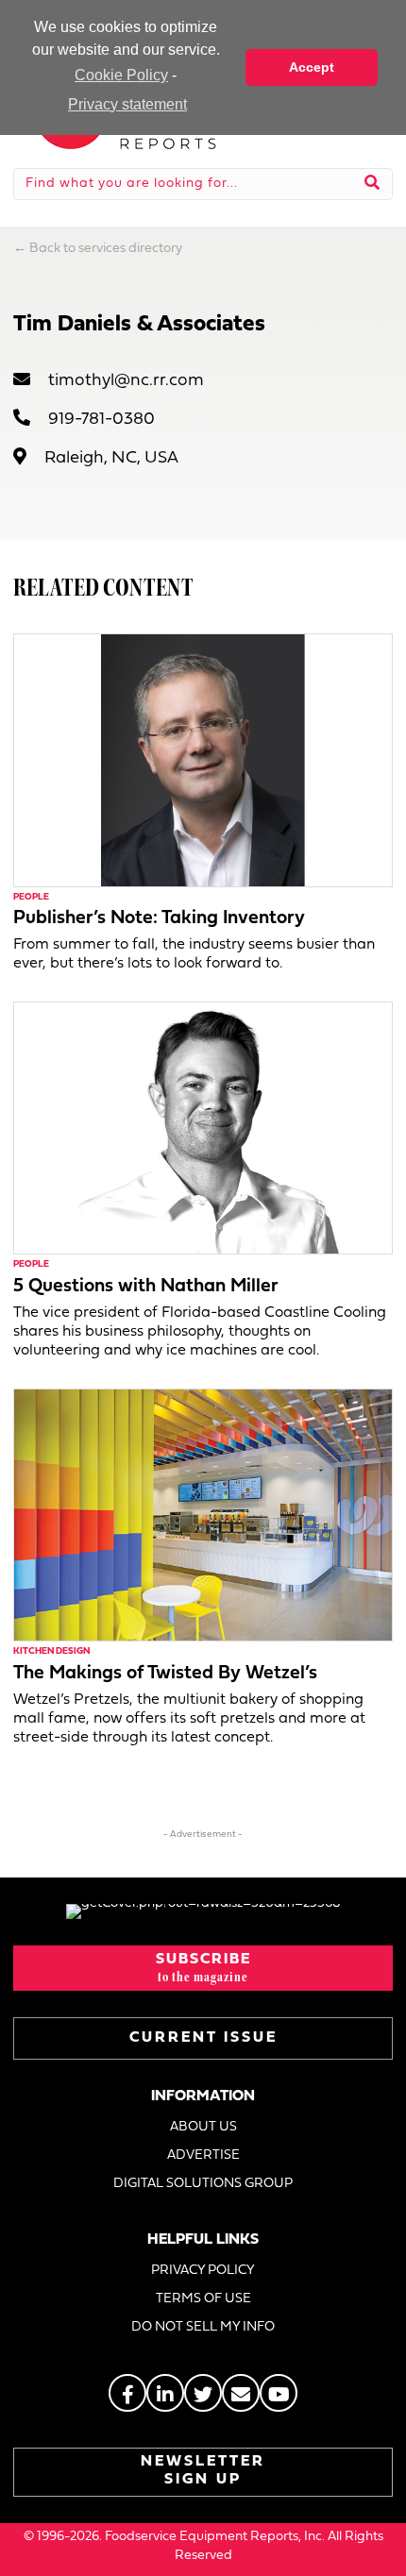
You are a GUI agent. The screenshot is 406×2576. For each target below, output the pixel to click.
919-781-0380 (101, 420)
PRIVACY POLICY (203, 2271)
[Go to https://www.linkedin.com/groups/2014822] (165, 2393)
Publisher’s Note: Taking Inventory (159, 918)
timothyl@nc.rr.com (126, 381)
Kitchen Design (51, 1651)
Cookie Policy (121, 75)
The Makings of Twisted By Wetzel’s (165, 1674)
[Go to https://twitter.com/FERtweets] (203, 2393)
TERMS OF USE (203, 2299)
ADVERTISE (203, 2155)
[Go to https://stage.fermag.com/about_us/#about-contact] (241, 2393)
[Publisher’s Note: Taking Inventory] (203, 759)
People (31, 897)
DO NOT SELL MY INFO (203, 2327)
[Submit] (372, 184)
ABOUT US (203, 2127)
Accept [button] (312, 67)
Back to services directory (106, 249)
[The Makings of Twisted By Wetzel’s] (203, 1515)
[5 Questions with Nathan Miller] (203, 1128)
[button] (203, 1968)
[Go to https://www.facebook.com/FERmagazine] (127, 2393)
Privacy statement (127, 104)
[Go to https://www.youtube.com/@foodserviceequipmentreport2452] (279, 2393)
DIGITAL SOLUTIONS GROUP (203, 2184)
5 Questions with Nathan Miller (146, 1287)
